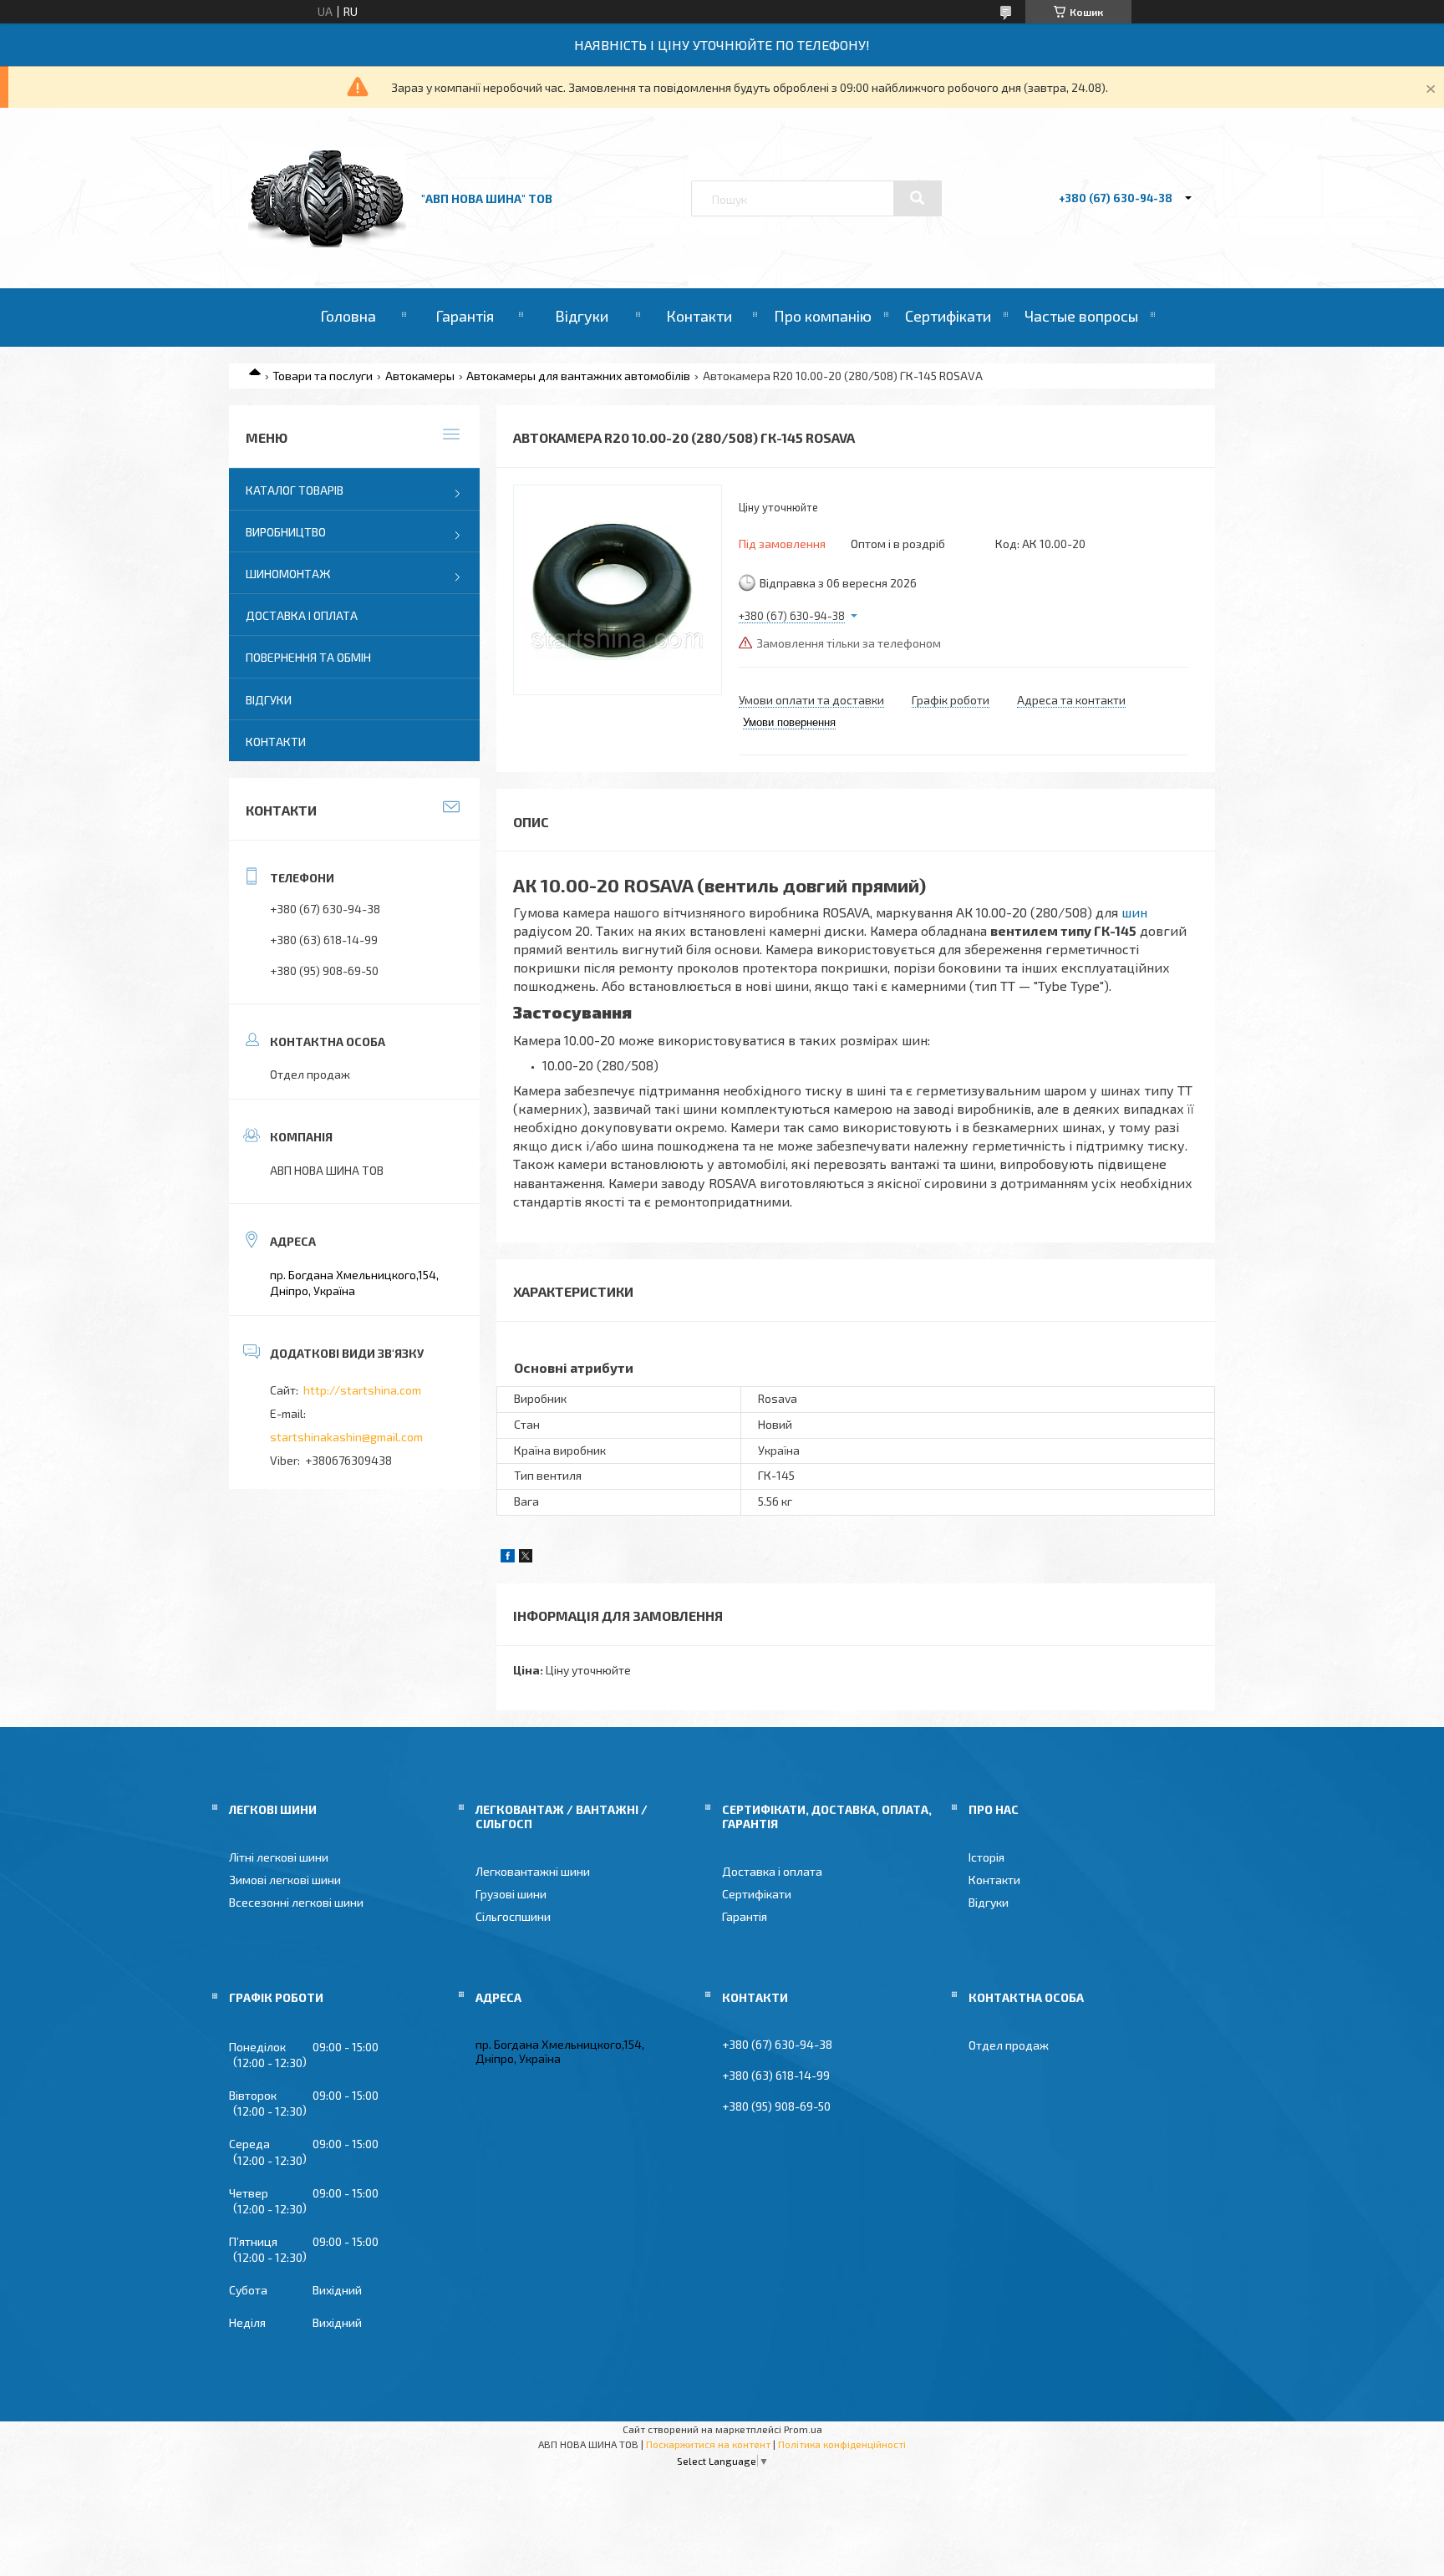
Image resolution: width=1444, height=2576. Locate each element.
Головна (348, 316)
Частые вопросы (1081, 316)
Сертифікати (948, 316)
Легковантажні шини (533, 1871)
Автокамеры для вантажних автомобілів (578, 376)
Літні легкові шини (279, 1857)
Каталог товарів (295, 490)
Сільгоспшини (513, 1916)
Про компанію (823, 316)
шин (1134, 912)
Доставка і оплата (302, 615)
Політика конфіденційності (842, 2444)
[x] (526, 1558)
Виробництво (286, 532)
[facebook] (508, 1558)
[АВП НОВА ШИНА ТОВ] (327, 243)
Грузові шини (511, 1894)
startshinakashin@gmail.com (346, 1437)
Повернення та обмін (308, 657)
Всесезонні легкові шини (296, 1902)
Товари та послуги (323, 376)
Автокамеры (420, 376)
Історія (986, 1857)
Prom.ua (803, 2429)
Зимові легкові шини (285, 1880)
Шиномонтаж (288, 574)
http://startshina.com (362, 1390)
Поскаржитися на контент (708, 2444)
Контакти (699, 316)
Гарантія (465, 316)
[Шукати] (918, 198)
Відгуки (582, 316)
